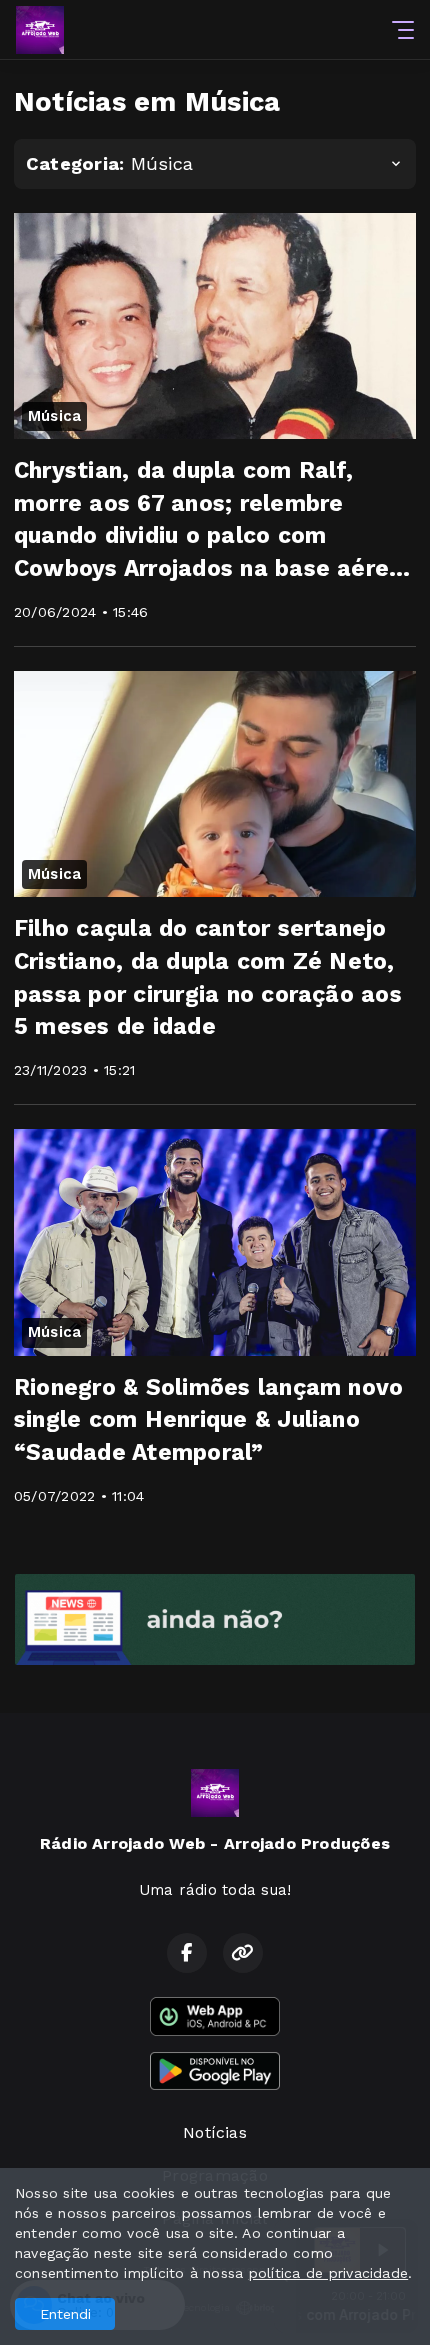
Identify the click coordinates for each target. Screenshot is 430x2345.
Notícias (215, 2132)
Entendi (65, 2314)
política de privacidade (329, 2273)
